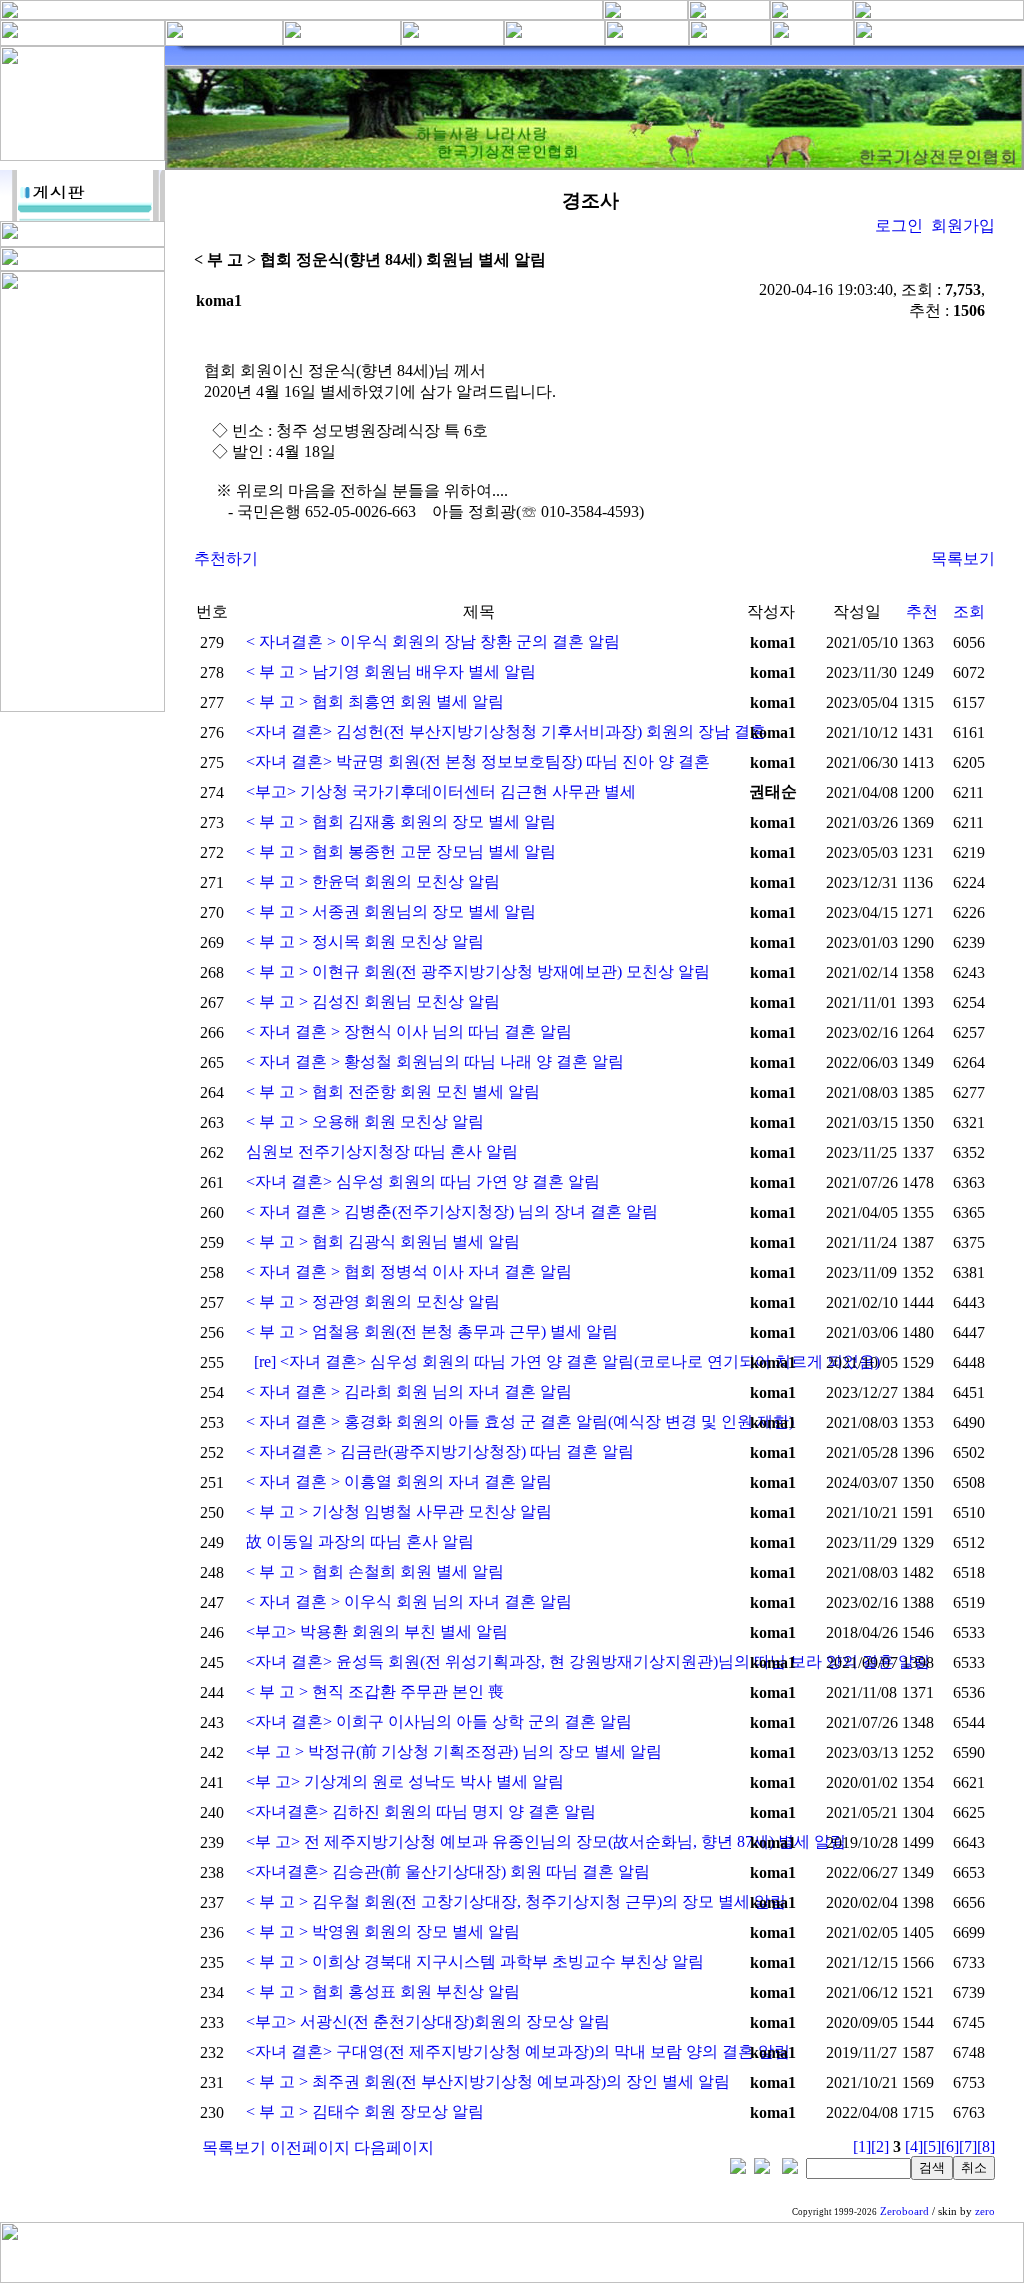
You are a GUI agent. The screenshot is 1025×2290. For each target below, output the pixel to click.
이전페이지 (310, 2147)
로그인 (899, 225)
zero (985, 2211)
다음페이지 (394, 2147)
